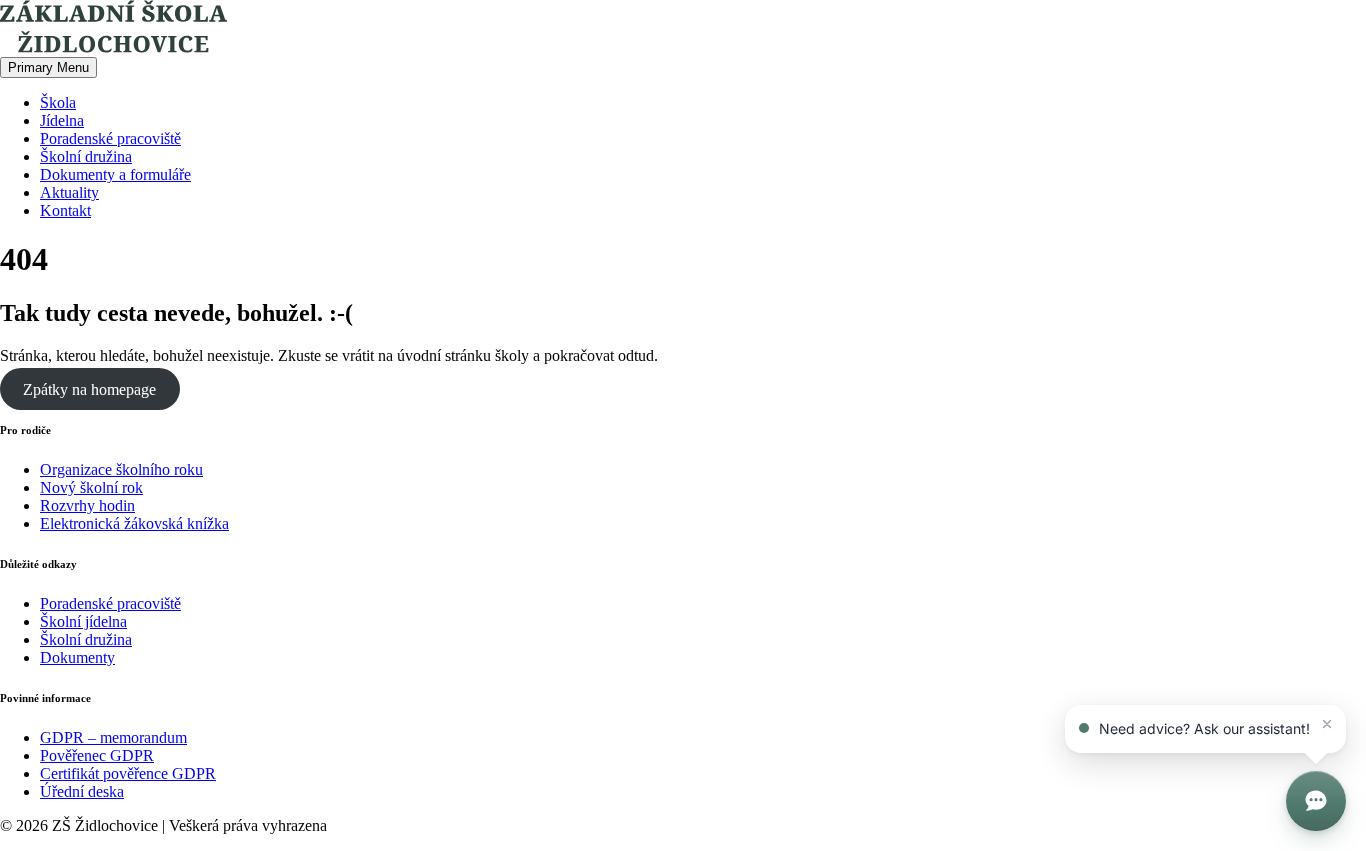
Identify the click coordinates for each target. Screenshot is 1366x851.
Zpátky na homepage (89, 389)
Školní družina (86, 156)
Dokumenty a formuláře (115, 174)
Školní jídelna (83, 621)
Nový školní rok (91, 487)
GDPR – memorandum (113, 737)
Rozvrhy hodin (87, 505)
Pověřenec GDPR (97, 755)
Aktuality (69, 192)
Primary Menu (48, 67)
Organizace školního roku (121, 469)
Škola (58, 102)
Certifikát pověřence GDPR (128, 773)
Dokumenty (77, 657)
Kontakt (65, 210)
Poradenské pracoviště (110, 138)
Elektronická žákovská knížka (134, 523)
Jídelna (62, 120)
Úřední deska (82, 791)
